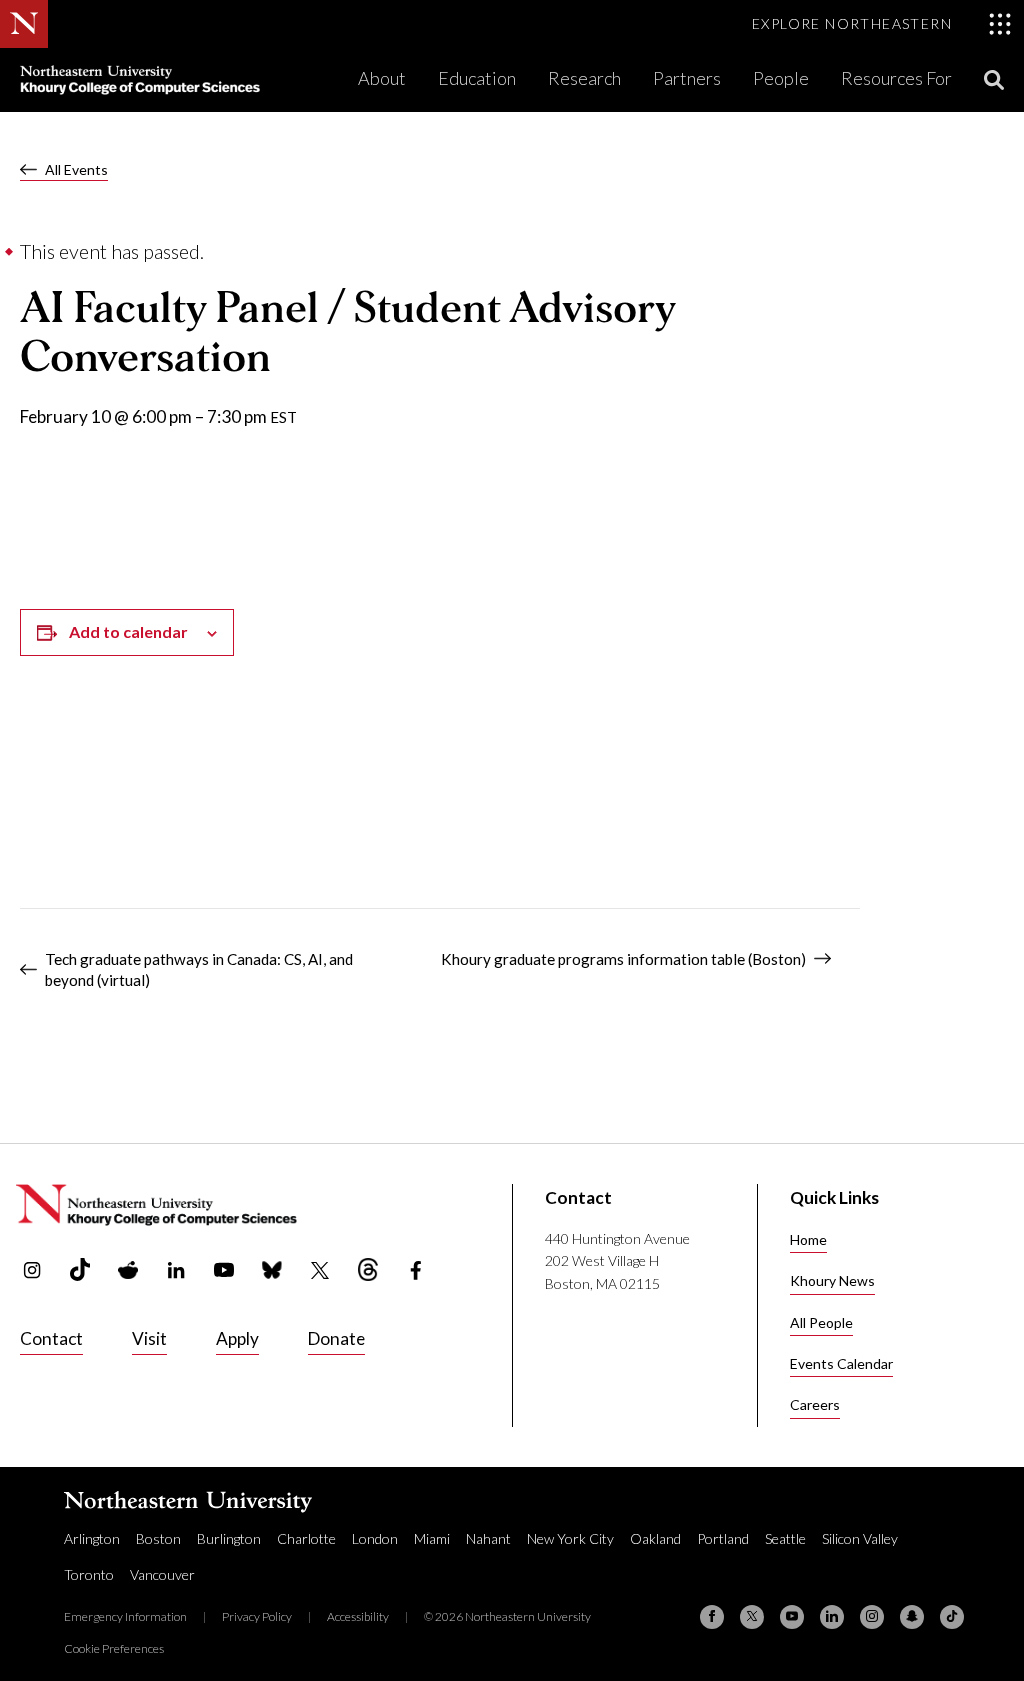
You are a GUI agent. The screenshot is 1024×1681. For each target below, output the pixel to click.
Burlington (229, 1538)
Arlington (92, 1538)
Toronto (89, 1574)
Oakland (655, 1538)
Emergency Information (125, 1616)
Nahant (488, 1538)
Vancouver (162, 1574)
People (781, 78)
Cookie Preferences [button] (114, 1648)
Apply (237, 1338)
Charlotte (306, 1538)
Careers (815, 1404)
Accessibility (358, 1616)
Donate (336, 1338)
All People (821, 1322)
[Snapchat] (912, 1617)
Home (808, 1239)
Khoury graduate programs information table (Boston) (623, 959)
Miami (432, 1538)
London (375, 1538)
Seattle (785, 1538)
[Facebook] (712, 1617)
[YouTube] (792, 1617)
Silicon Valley (860, 1538)
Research (584, 78)
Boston (158, 1538)
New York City (570, 1538)
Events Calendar (841, 1363)
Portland (723, 1538)
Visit (149, 1338)
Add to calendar (128, 631)
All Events (76, 169)
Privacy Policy (257, 1616)
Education (477, 78)
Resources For (896, 78)
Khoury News (832, 1280)
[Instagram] (872, 1617)
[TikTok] (952, 1617)
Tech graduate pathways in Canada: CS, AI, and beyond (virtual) (199, 969)
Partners (687, 78)
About (382, 78)
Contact (51, 1338)
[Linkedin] (832, 1617)
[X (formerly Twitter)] (752, 1617)
